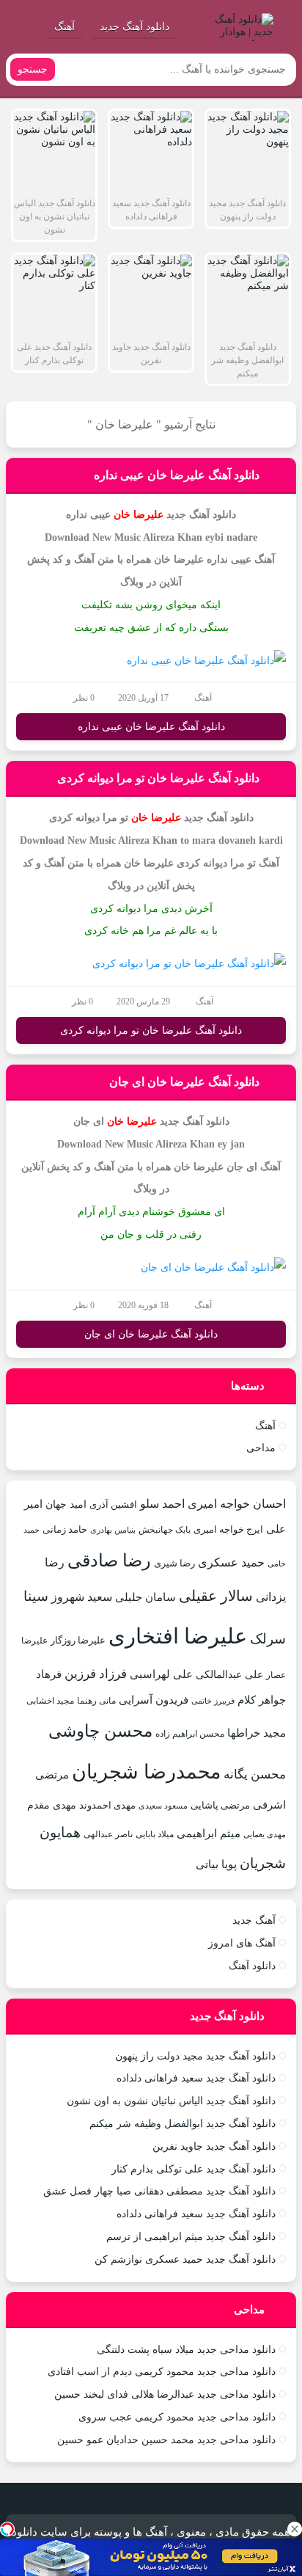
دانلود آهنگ (252, 1966)
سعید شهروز (82, 1597)
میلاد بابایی (155, 1834)
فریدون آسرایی (154, 1700)
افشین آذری (113, 1504)
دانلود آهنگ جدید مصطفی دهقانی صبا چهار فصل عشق (159, 2191)
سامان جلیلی (146, 1597)
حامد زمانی (65, 1530)
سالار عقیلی (216, 1596)
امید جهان (66, 1504)
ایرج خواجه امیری (228, 1529)
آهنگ (65, 27)
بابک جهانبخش (165, 1530)
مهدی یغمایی (265, 1834)
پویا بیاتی (216, 1864)
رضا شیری (174, 1563)
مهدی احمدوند (107, 1805)
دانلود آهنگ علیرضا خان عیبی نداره (177, 475)
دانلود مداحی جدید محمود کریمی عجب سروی (177, 2417)
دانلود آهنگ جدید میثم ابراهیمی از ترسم (191, 2237)
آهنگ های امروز (242, 1943)
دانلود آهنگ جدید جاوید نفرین (214, 2146)
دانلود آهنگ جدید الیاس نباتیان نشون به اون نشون (171, 2101)
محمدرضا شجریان (146, 1772)
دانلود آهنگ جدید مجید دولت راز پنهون (195, 2056)
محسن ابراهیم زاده (190, 1734)
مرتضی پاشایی (220, 1805)
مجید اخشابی (50, 1701)
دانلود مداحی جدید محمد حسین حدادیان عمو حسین (166, 2440)
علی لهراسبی (161, 1674)
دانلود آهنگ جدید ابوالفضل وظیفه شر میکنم (183, 2124)
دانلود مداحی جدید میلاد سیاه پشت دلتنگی (186, 2350)
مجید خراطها (257, 1733)
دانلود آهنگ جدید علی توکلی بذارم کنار (194, 2169)
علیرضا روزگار (78, 1640)
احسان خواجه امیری (237, 1504)
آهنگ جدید (254, 1920)
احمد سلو (162, 1504)
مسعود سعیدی (163, 1806)
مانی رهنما (96, 1701)
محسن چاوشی (100, 1731)
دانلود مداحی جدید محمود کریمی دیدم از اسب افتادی (162, 2372)
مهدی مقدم (52, 1805)
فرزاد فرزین (96, 1674)
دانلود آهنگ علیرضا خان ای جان (184, 1082)
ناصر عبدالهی (108, 1834)
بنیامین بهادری (113, 1530)
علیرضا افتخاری (178, 1636)
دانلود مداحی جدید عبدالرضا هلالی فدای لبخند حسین (165, 2394)
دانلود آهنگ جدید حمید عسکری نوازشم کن (185, 2259)
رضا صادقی (109, 1561)
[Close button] (295, 2529)
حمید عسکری (231, 1562)
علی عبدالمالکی (229, 1674)
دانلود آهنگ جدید (135, 27)
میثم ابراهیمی (209, 1834)
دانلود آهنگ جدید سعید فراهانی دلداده (196, 2078)
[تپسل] (7, 2529)
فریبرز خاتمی (213, 1701)
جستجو (33, 69)
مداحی (261, 1448)
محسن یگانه (255, 1774)
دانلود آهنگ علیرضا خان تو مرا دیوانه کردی (158, 778)
